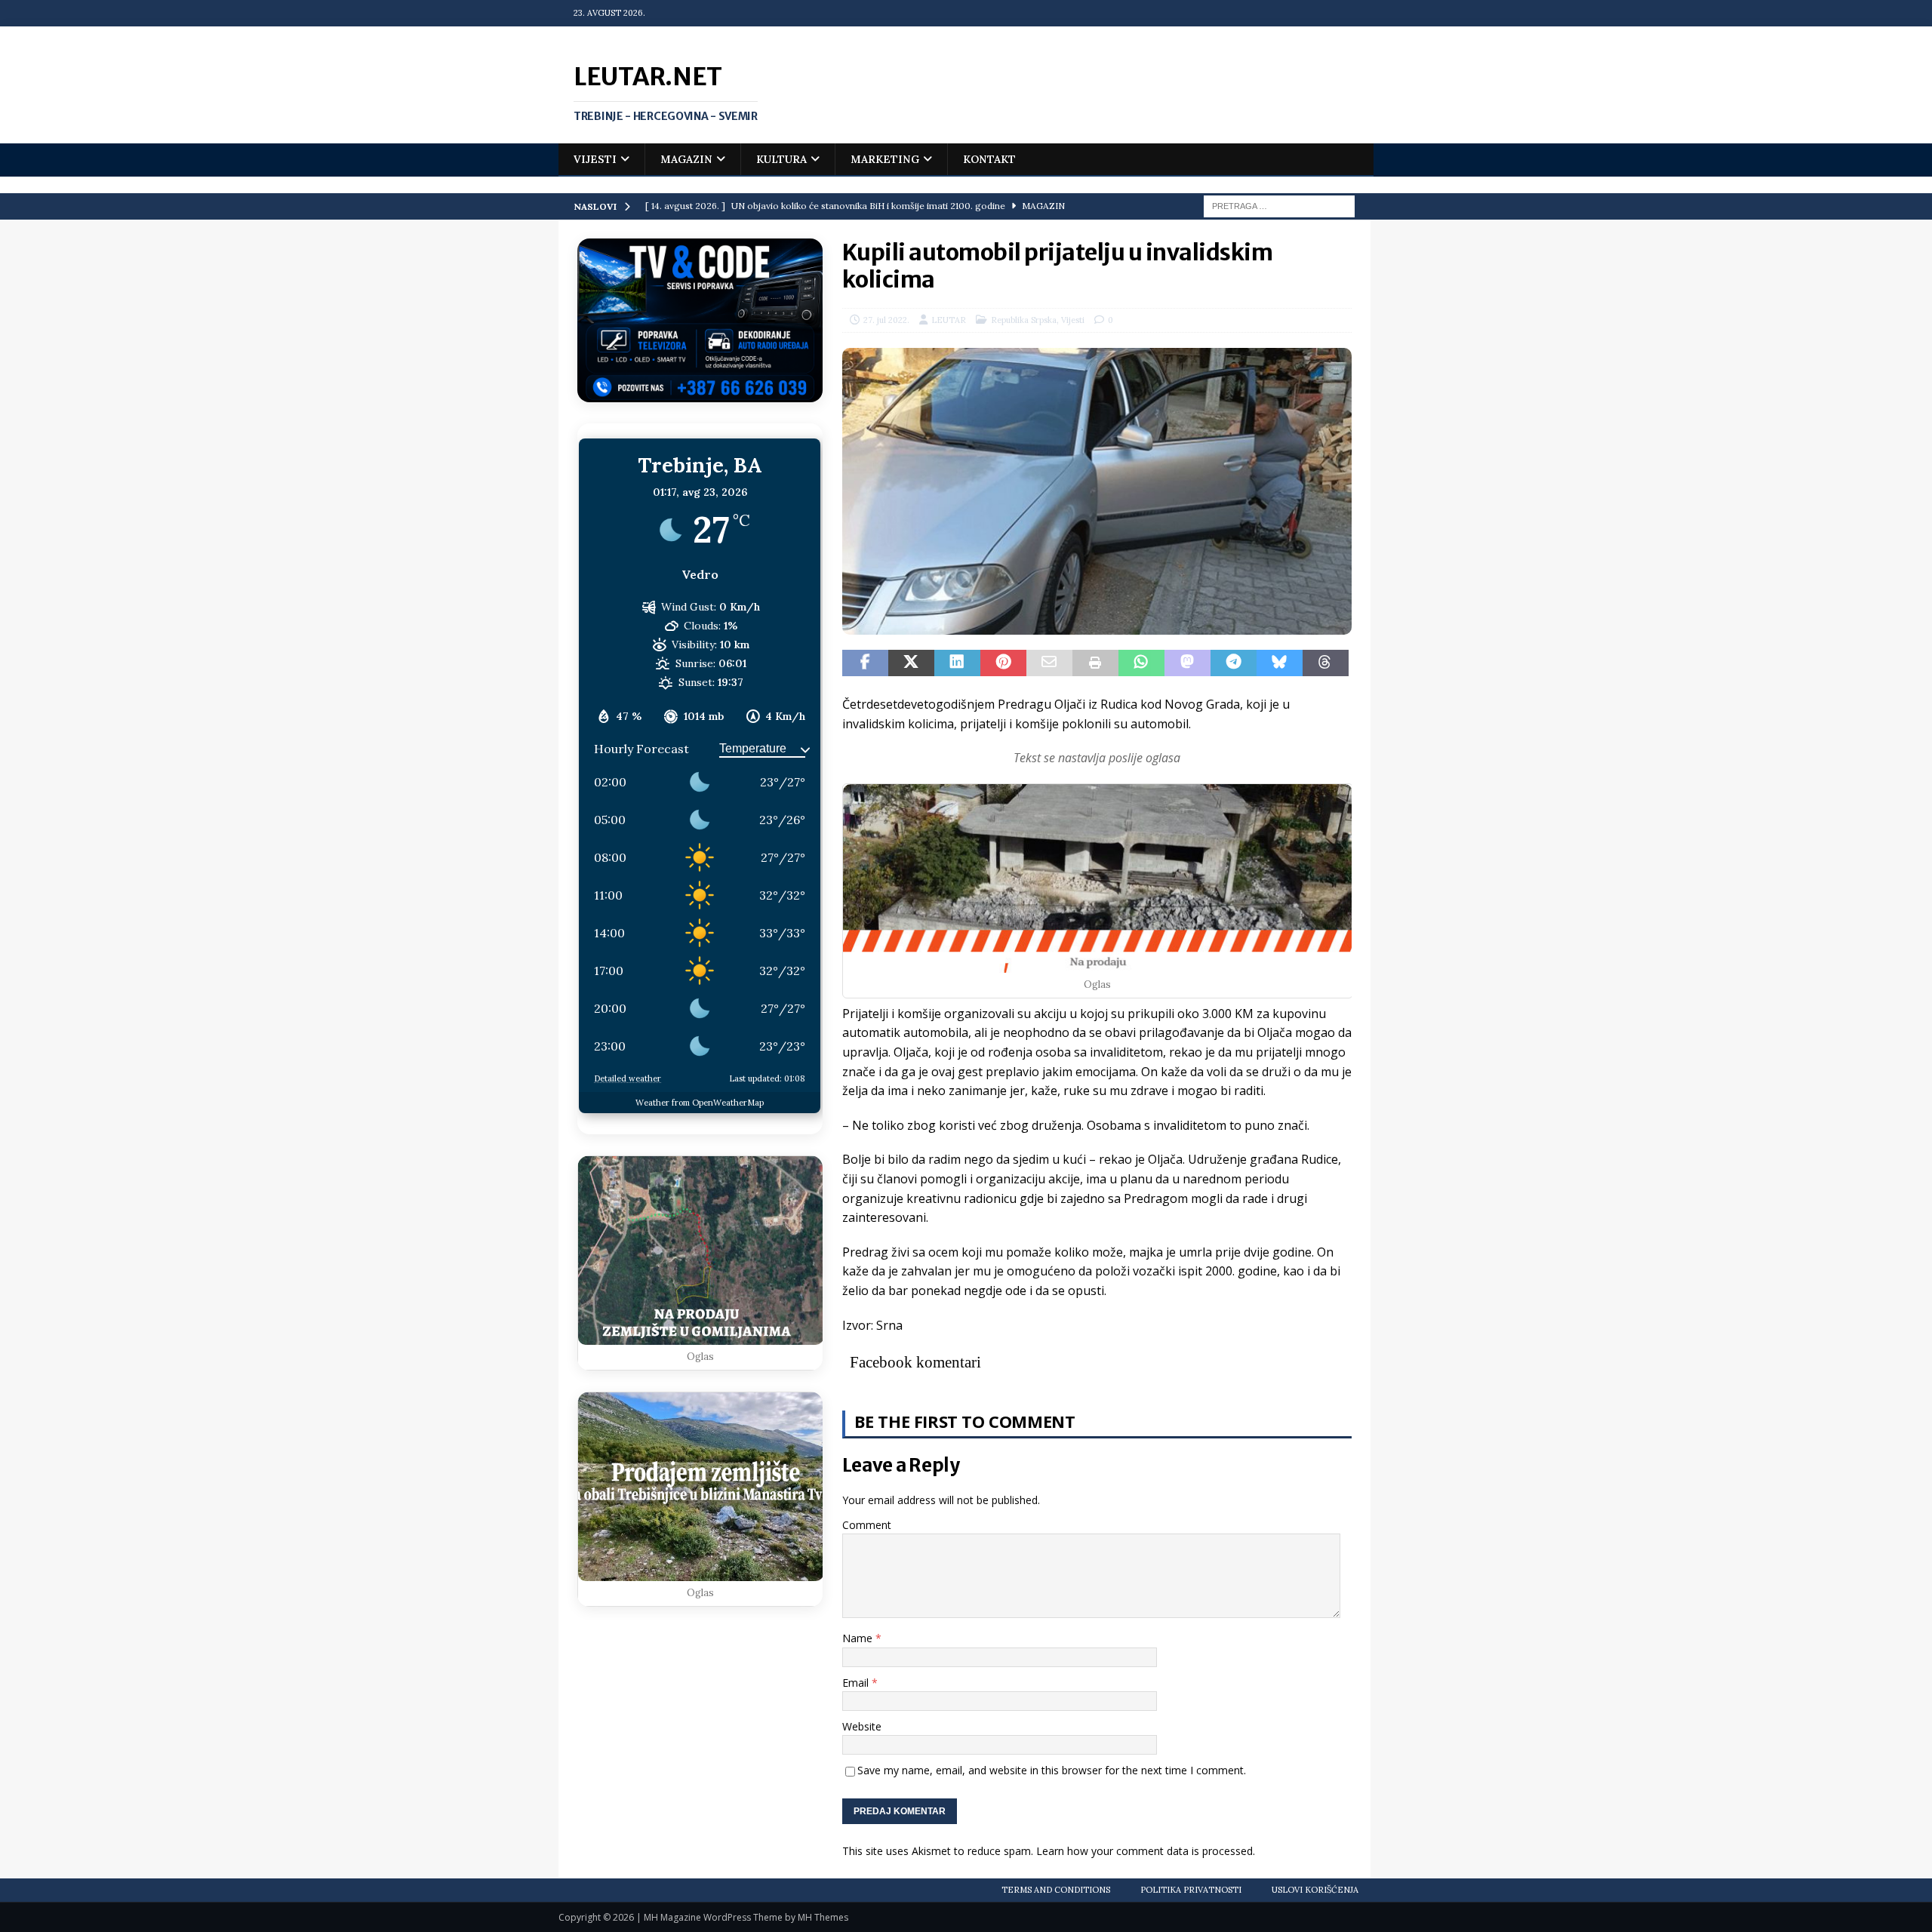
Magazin (686, 159)
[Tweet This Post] (911, 663)
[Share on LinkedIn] (957, 663)
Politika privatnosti (1191, 1890)
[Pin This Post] (1003, 663)
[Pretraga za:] (1279, 205)
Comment (867, 1525)
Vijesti (595, 159)
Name (859, 1638)
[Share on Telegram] (1234, 663)
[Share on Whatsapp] (1141, 663)
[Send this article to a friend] (1049, 663)
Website (862, 1726)
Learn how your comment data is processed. (1146, 1851)
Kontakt (989, 159)
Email (857, 1683)
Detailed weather (628, 1078)
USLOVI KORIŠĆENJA (1315, 1890)
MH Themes (823, 1917)
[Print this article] (1095, 663)
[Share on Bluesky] (1280, 663)
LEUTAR (949, 320)
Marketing (885, 159)
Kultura (781, 159)
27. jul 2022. (886, 320)
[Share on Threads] (1326, 663)
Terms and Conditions (1056, 1890)
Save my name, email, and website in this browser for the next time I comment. (1052, 1770)
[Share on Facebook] (865, 663)
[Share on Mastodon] (1188, 663)
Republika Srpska (1024, 320)
